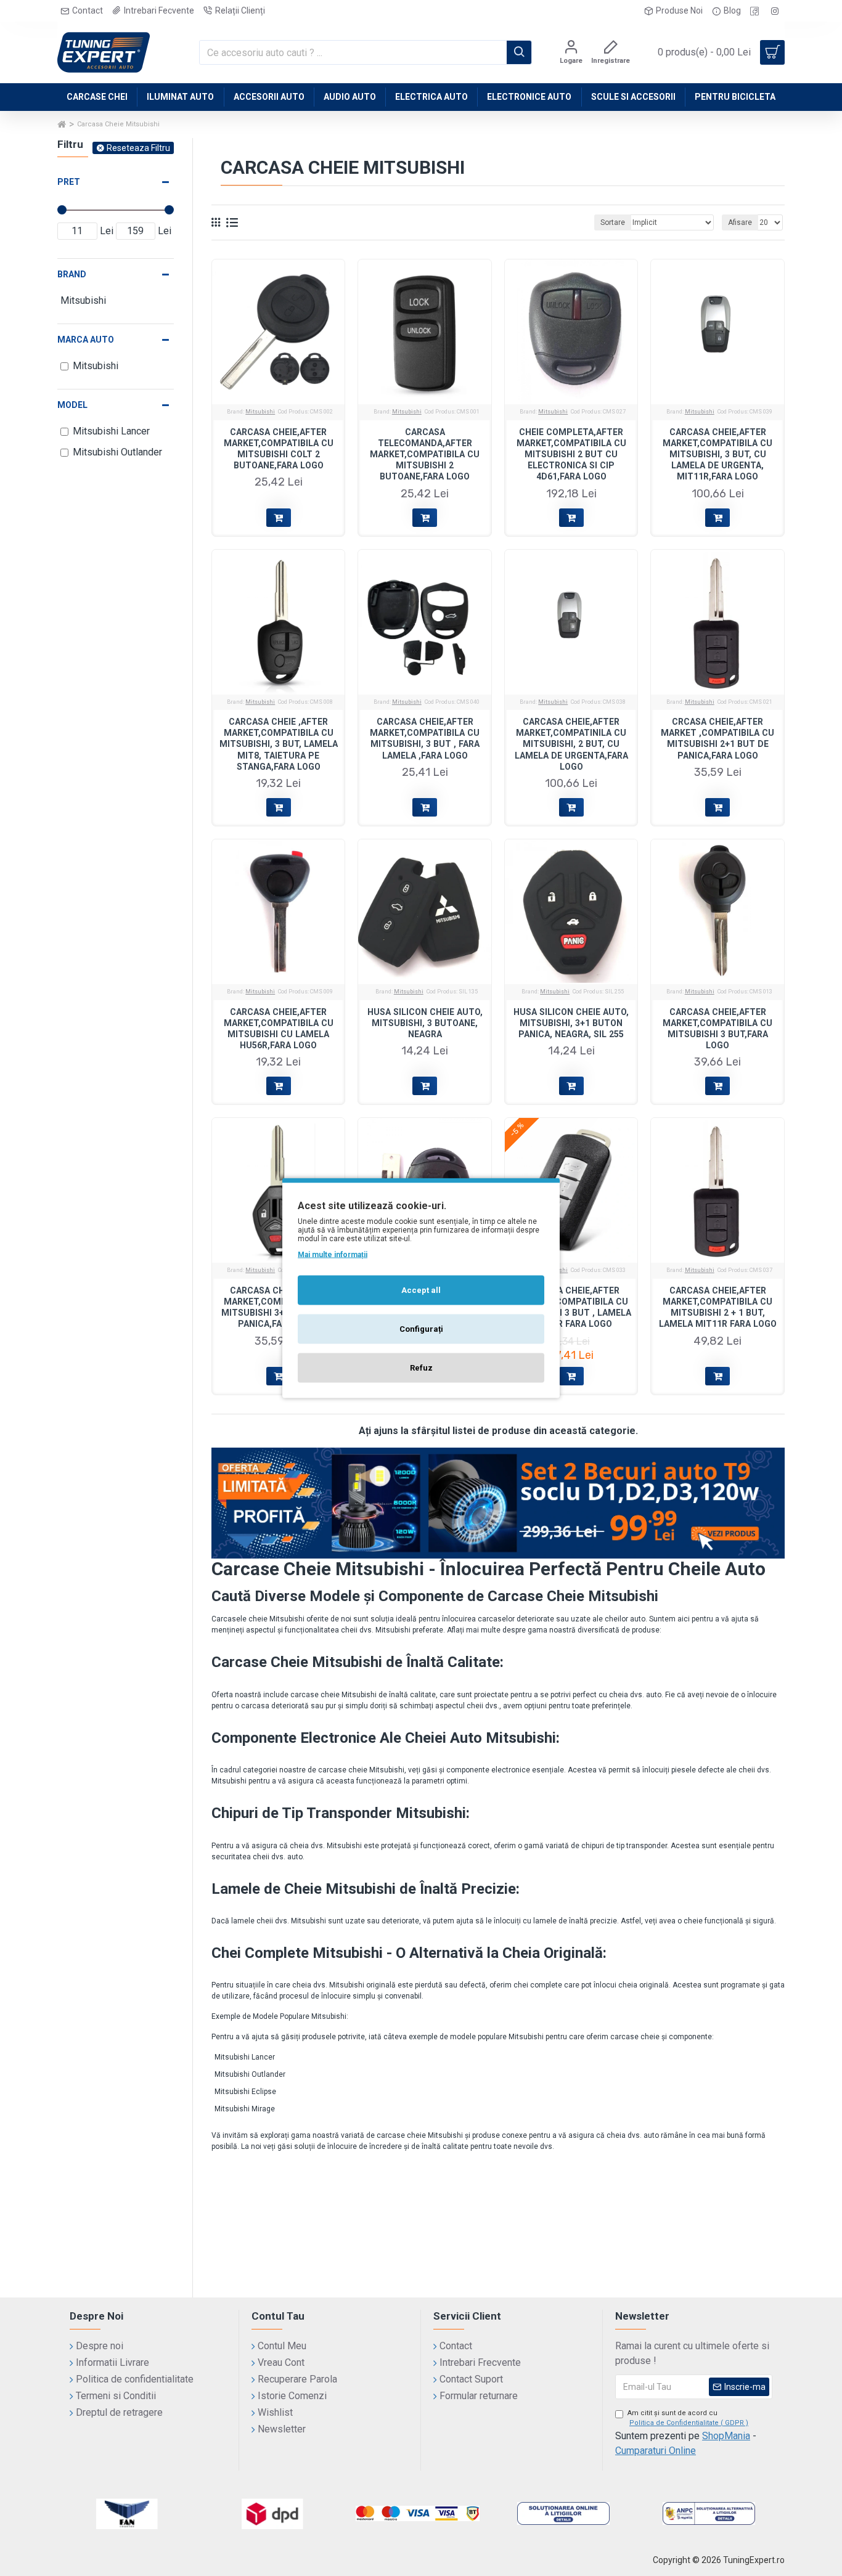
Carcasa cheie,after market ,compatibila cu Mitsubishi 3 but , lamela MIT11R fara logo (571, 1307)
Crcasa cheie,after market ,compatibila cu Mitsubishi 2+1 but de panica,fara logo (717, 739)
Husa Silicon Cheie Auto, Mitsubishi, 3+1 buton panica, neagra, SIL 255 (571, 1023)
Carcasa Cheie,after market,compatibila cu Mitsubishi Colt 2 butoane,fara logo (279, 449)
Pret (69, 182)
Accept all (421, 1290)
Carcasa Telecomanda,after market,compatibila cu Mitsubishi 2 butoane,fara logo (425, 454)
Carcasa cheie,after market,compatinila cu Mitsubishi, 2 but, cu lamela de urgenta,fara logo (571, 744)
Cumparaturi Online (656, 2451)
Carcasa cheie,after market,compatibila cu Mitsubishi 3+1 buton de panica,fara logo (278, 1307)
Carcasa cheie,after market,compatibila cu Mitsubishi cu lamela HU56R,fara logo (279, 1029)
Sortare (613, 222)
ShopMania (726, 2436)
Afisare (740, 222)
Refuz (421, 1368)
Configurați (421, 1329)
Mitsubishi (260, 412)
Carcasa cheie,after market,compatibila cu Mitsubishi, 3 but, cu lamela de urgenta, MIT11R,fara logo (717, 454)
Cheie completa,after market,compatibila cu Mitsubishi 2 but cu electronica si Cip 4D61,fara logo (571, 454)
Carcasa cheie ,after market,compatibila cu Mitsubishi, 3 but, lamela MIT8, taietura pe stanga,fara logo (279, 744)
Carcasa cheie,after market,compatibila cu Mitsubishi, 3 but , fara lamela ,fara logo (425, 739)
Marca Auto (86, 340)
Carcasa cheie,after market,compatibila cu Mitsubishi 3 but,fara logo (717, 1029)
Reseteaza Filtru (138, 148)
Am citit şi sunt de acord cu (688, 2418)
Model (72, 405)
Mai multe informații (333, 1255)
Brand (72, 274)
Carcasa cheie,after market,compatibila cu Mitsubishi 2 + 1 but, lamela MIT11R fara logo (718, 1307)
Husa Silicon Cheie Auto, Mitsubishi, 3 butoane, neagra (425, 1023)
